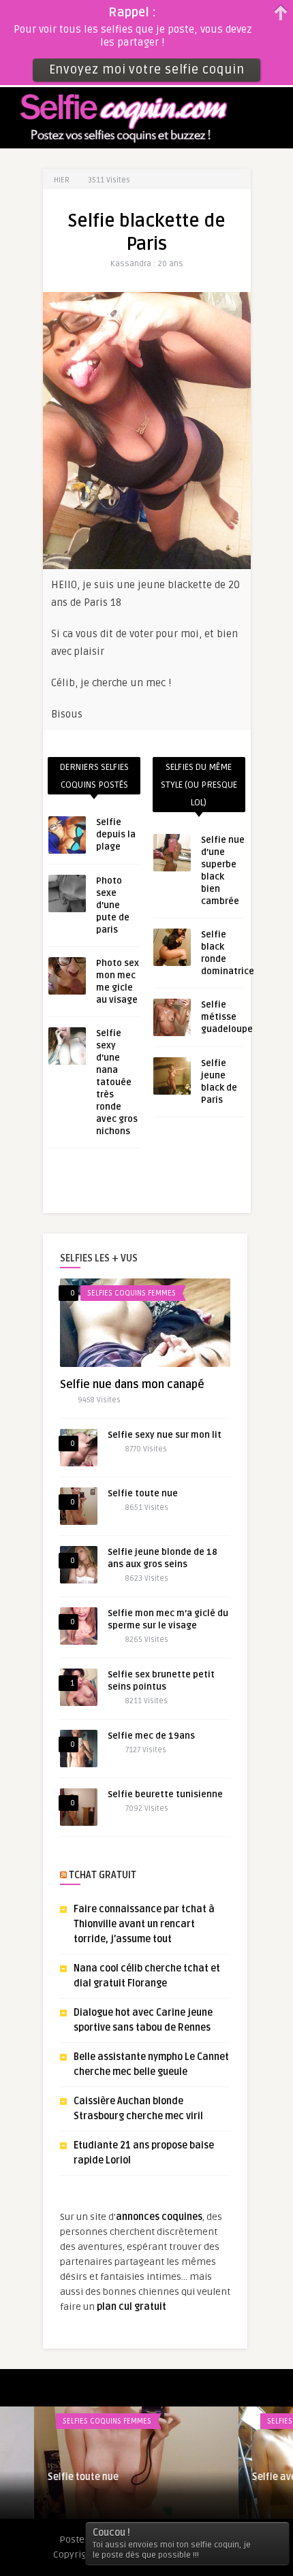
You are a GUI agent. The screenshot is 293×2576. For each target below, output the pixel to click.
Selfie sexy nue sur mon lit (165, 1435)
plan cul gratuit (132, 2307)
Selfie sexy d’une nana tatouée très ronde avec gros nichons (117, 1082)
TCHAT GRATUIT (103, 1875)
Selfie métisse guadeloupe (227, 1017)
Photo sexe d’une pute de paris (113, 905)
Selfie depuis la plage (116, 835)
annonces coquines (159, 2217)
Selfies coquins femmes (132, 1293)
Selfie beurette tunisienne (165, 1794)
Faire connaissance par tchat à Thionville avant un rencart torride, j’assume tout (144, 1924)
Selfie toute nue (143, 1494)
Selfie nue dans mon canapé (132, 1385)
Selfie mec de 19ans (151, 1736)
